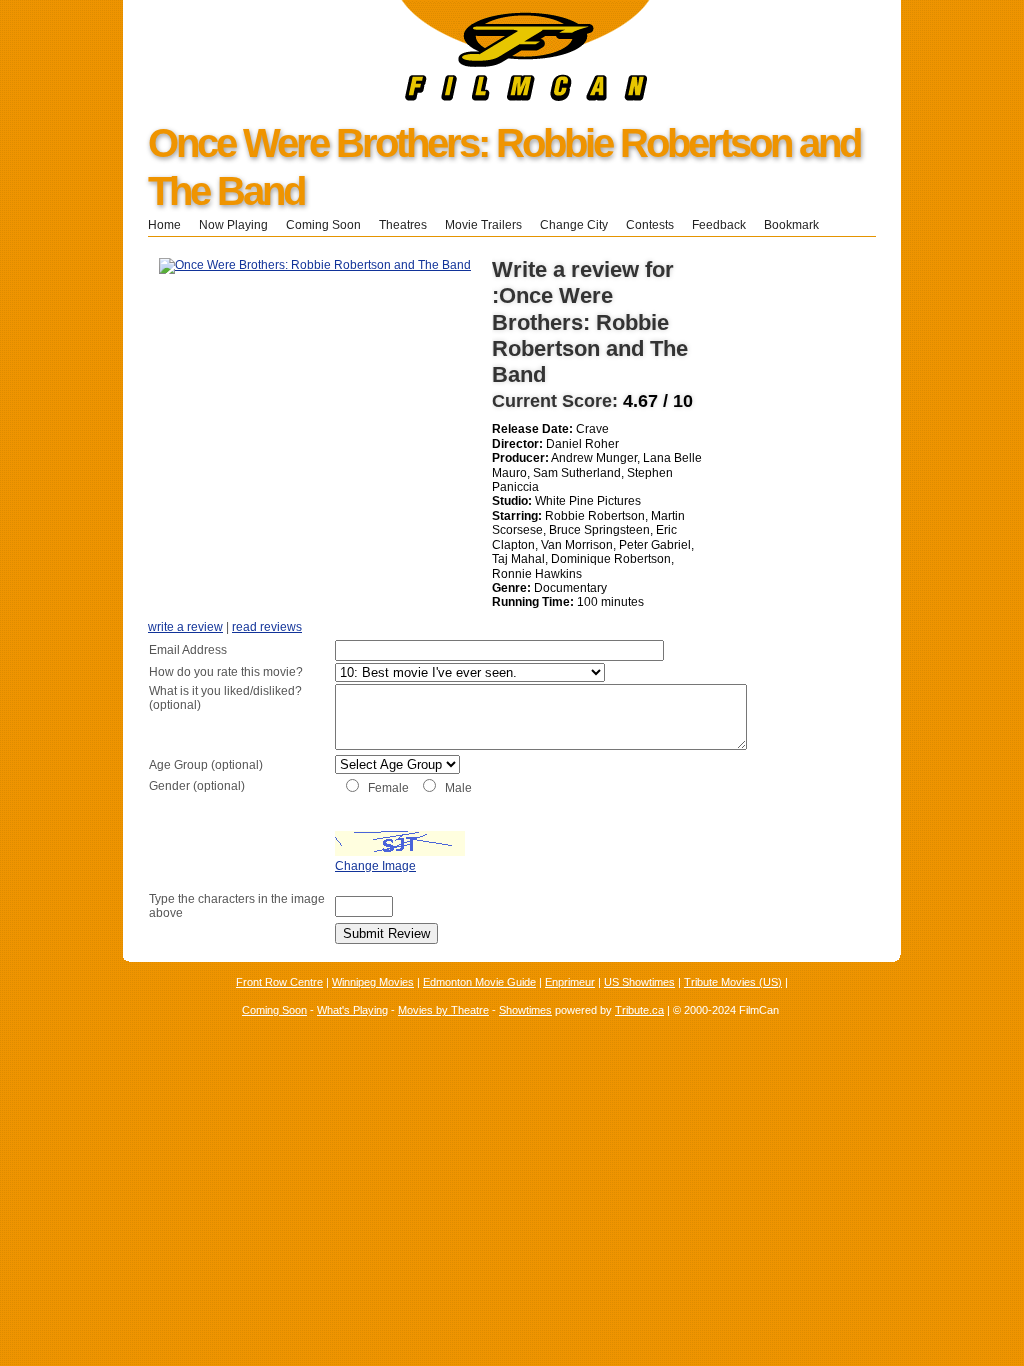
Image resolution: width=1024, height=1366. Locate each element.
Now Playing (233, 225)
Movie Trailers (483, 225)
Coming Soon (323, 225)
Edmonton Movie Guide (479, 982)
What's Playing (352, 1010)
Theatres (403, 225)
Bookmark (797, 225)
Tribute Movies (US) (733, 982)
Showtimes (525, 1010)
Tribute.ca (639, 1010)
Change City (574, 225)
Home (164, 225)
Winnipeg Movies (373, 982)
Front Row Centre (279, 982)
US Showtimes (639, 982)
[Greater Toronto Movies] (386, 97)
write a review (185, 627)
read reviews (267, 627)
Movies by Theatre (443, 1010)
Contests (650, 225)
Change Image (375, 866)
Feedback (719, 225)
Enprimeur (570, 982)
